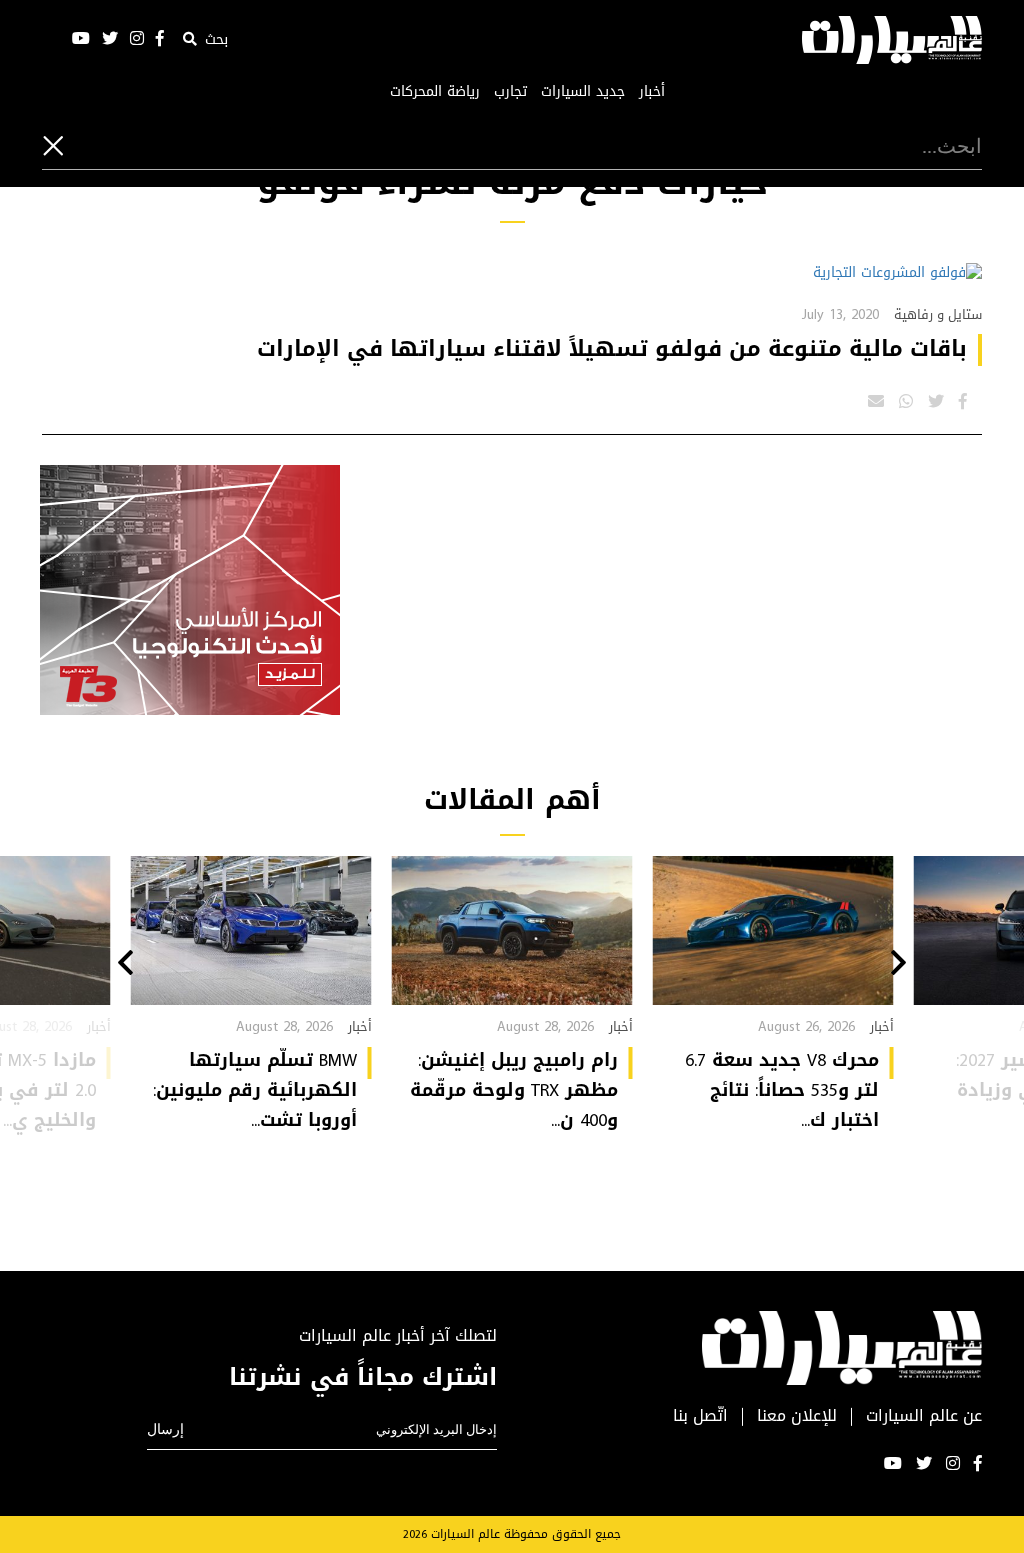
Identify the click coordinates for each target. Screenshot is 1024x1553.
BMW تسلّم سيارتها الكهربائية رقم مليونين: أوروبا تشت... (255, 1090)
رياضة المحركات (435, 92)
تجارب (510, 92)
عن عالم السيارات (924, 1416)
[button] (898, 965)
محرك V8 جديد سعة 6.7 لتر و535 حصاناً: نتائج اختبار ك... (782, 1090)
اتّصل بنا (700, 1416)
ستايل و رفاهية (938, 314)
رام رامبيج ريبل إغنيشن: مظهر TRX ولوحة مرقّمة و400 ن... (514, 1090)
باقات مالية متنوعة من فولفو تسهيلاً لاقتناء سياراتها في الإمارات (612, 349)
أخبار (652, 92)
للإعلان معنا (797, 1416)
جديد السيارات (583, 92)
